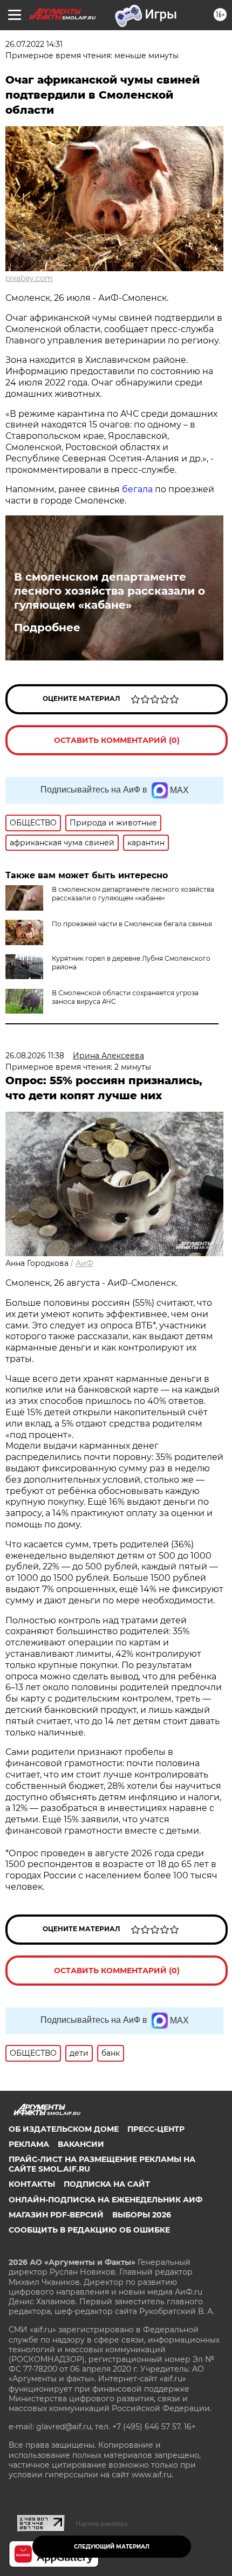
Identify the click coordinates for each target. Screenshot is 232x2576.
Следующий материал (112, 2547)
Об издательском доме (64, 2129)
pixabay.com (29, 278)
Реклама (29, 2144)
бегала (137, 489)
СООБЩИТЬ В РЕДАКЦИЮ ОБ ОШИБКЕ (89, 2230)
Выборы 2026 (142, 2215)
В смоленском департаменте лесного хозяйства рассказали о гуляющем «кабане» (110, 591)
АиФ (84, 1263)
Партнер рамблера (102, 2524)
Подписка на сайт (107, 2184)
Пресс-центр (156, 2129)
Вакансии (81, 2144)
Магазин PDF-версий (56, 2215)
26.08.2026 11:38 (35, 1056)
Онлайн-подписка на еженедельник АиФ (105, 2200)
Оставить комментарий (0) (117, 740)
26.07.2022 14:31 (34, 44)
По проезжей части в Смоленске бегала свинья (132, 924)
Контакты (32, 2184)
